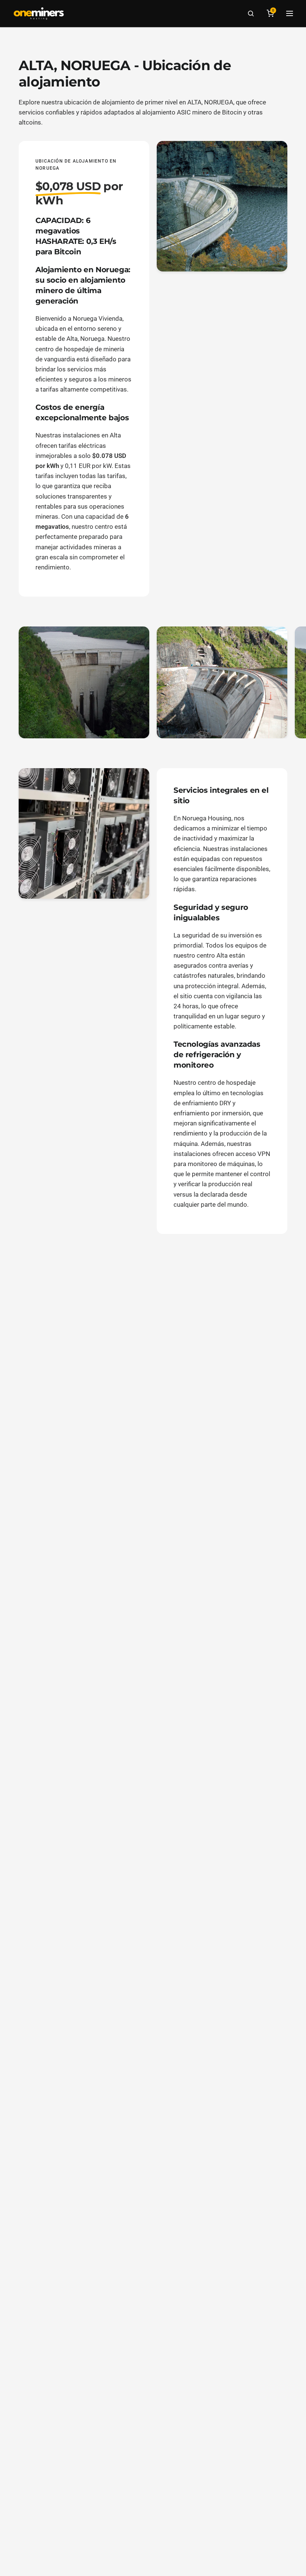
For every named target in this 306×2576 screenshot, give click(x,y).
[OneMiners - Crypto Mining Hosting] (39, 13)
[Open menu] (290, 13)
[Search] (251, 13)
